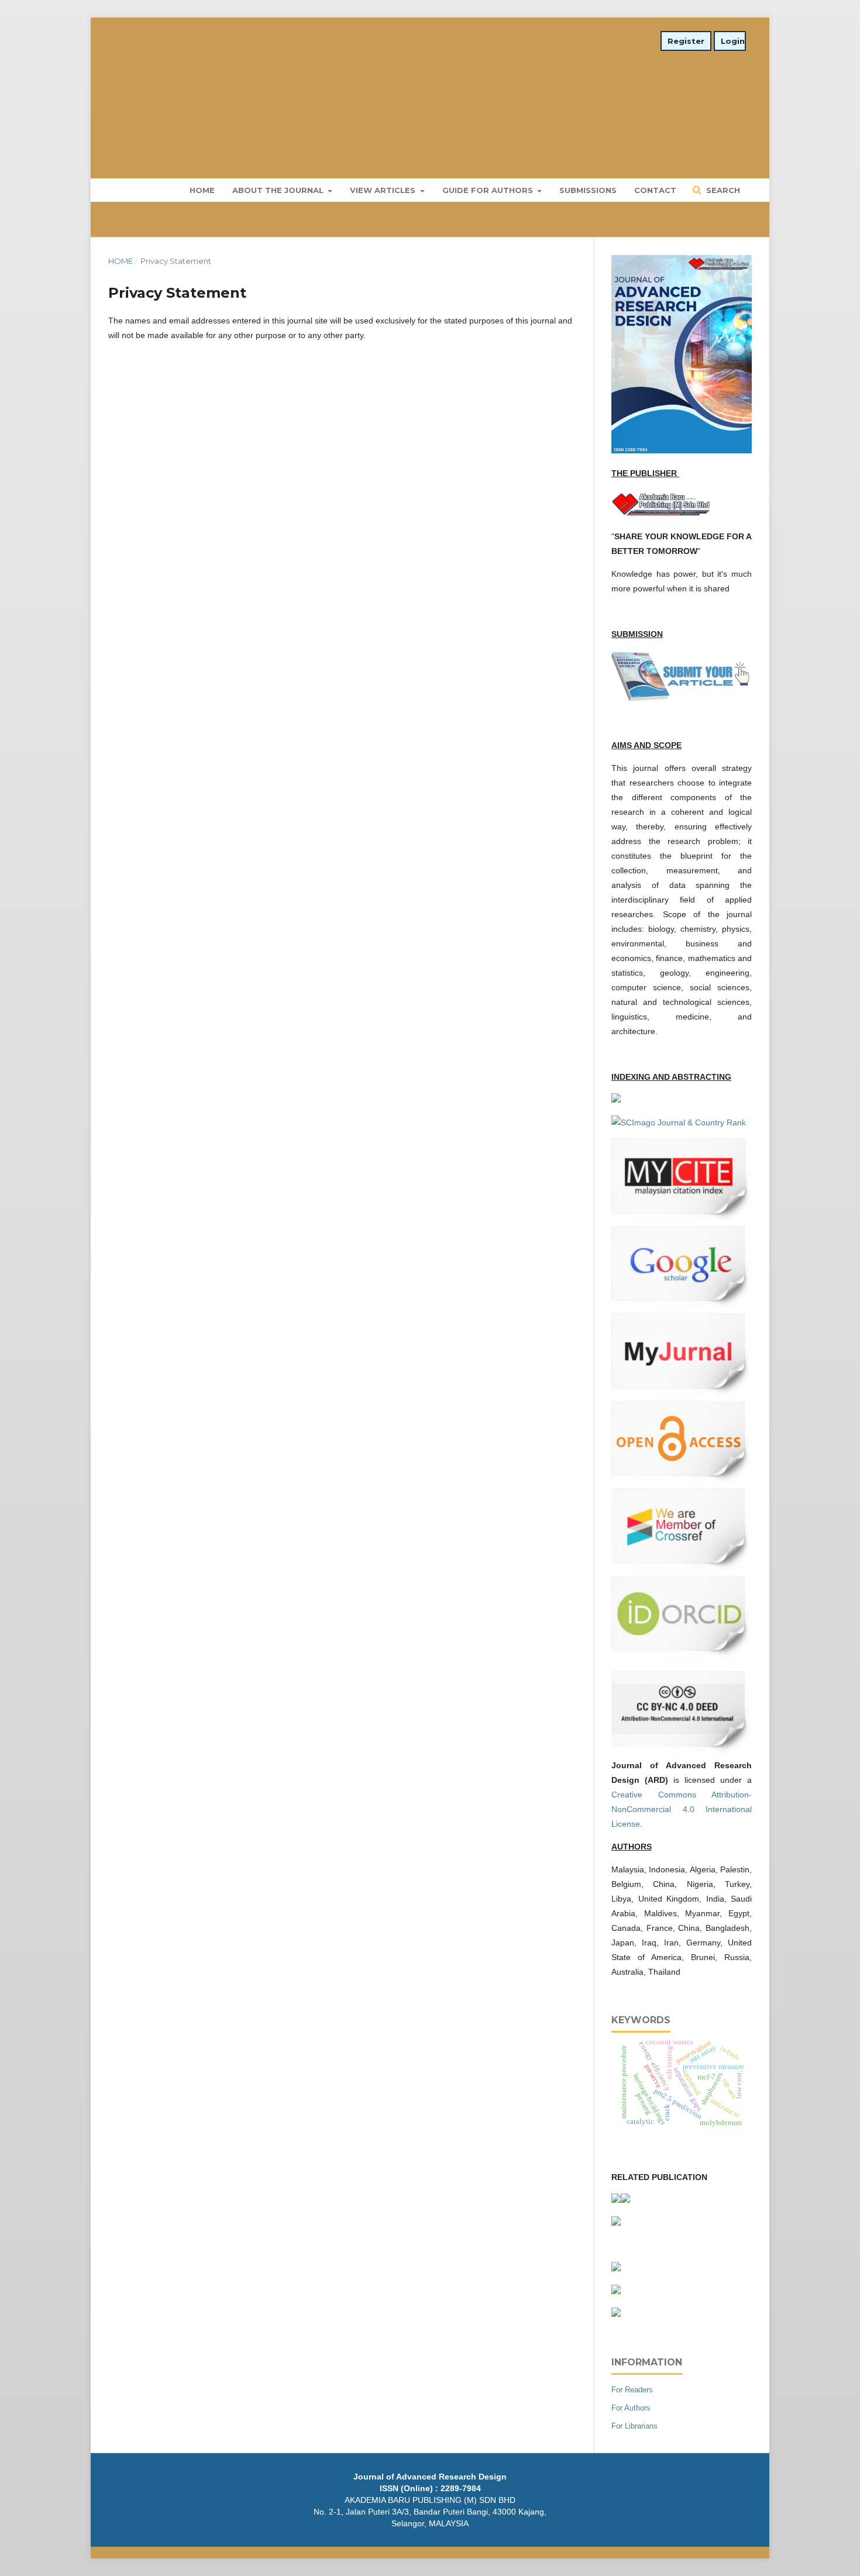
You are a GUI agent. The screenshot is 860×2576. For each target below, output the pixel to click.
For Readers (632, 2390)
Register (686, 41)
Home (202, 190)
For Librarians (634, 2426)
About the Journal (279, 190)
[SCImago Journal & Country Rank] (679, 1122)
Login (733, 41)
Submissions (588, 190)
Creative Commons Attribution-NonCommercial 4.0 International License (682, 1809)
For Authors (631, 2408)
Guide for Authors (489, 190)
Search (722, 190)
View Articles (384, 190)
